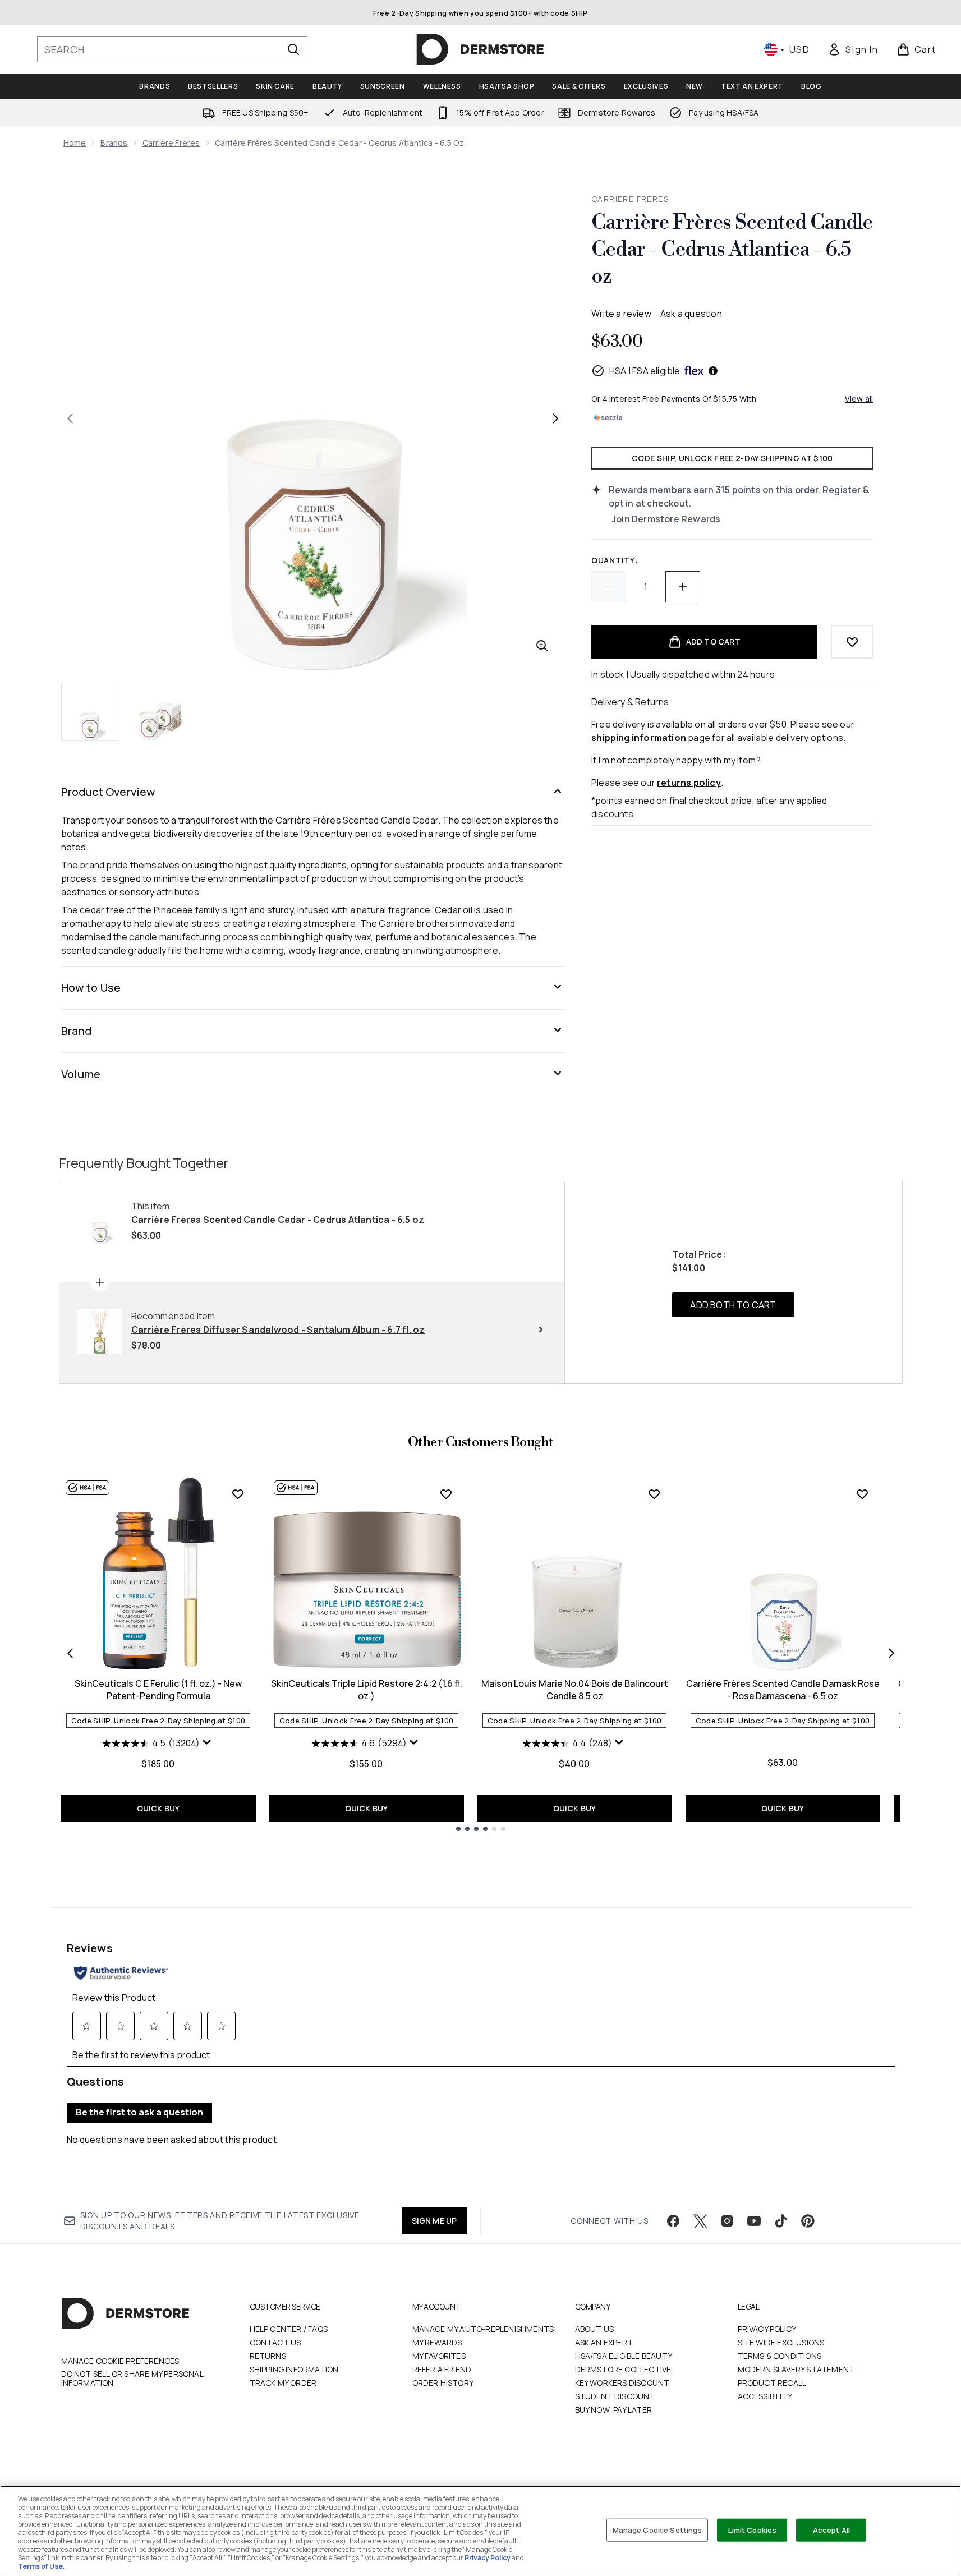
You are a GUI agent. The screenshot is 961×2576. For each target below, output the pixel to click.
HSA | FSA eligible (645, 371)
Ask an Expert (604, 2342)
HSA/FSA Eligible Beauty (624, 2356)
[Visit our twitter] (700, 2221)
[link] (853, 49)
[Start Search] (293, 49)
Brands (114, 143)
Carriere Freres (630, 199)
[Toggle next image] (555, 418)
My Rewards (437, 2342)
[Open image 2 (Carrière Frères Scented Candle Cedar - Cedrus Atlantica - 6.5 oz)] (160, 712)
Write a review (621, 314)
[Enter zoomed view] (542, 646)
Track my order (283, 2383)
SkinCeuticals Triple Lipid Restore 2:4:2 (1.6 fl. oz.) (367, 1690)
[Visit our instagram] (727, 2221)
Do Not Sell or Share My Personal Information (132, 2379)
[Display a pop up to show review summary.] (208, 1745)
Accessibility (765, 2396)
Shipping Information (294, 2369)
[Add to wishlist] (852, 642)
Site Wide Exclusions (781, 2342)
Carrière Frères (171, 143)
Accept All (831, 2529)
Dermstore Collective (623, 2369)
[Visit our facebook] (673, 2221)
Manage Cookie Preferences (120, 2361)
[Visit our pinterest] (808, 2221)
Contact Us (275, 2342)
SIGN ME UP (434, 2221)
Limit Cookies (753, 2529)
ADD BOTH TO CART (733, 1305)
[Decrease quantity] (609, 587)
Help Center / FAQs (289, 2329)
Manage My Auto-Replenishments (483, 2329)
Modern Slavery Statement (796, 2369)
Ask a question (691, 314)
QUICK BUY (158, 1808)
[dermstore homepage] (480, 49)
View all (859, 399)
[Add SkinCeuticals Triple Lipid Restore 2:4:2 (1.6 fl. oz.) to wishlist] (446, 1494)
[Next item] (891, 1653)
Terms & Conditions (780, 2356)
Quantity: (615, 560)
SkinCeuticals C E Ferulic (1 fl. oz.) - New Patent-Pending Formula (158, 1690)
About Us (595, 2329)
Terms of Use (40, 2566)
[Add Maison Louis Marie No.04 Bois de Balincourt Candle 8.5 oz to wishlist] (654, 1494)
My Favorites (439, 2356)
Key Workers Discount (622, 2383)
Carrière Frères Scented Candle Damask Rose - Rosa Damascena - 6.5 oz (783, 1690)
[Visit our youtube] (754, 2221)
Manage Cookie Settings (657, 2529)
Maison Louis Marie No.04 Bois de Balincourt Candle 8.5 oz (575, 1690)
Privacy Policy (767, 2329)
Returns (268, 2356)
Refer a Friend (442, 2369)
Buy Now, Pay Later (614, 2410)
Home (75, 143)
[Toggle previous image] (70, 418)
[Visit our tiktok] (781, 2221)
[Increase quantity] (683, 587)
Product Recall (772, 2383)
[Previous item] (70, 1653)
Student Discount (615, 2396)
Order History (443, 2383)
